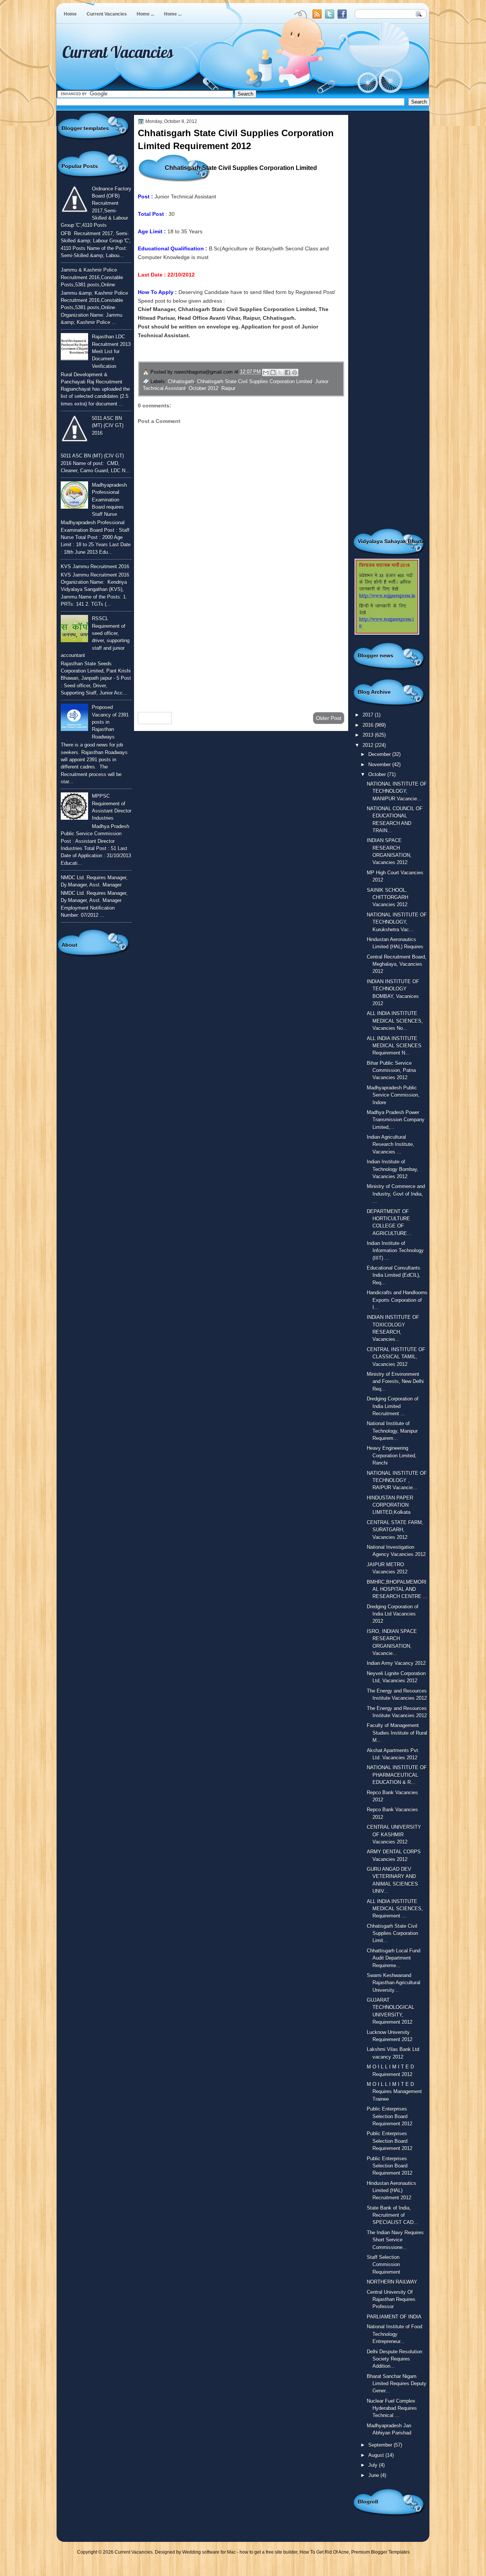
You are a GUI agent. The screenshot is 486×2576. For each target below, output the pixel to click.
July (374, 2465)
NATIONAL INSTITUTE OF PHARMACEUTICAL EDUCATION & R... (397, 1775)
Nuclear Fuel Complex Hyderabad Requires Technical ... (392, 2408)
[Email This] (266, 372)
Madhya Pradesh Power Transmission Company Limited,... (396, 1120)
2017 (369, 715)
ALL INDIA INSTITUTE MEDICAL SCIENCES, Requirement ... (395, 1909)
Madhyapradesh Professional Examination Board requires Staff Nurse (109, 500)
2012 (369, 745)
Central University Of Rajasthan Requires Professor (391, 2299)
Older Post (329, 718)
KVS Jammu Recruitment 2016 (95, 567)
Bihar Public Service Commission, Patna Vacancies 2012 (391, 1070)
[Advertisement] (241, 646)
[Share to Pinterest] (295, 372)
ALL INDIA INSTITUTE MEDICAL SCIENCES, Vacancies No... (395, 1021)
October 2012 (204, 388)
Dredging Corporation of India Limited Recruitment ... (393, 1406)
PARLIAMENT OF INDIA (394, 2317)
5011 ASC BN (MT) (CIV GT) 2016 (108, 426)
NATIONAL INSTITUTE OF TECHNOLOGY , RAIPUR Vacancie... (397, 1481)
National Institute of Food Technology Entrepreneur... (394, 2334)
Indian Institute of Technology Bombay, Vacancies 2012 (393, 1169)
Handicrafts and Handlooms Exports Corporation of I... (397, 1300)
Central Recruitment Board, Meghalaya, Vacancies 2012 (397, 964)
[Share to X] (280, 372)
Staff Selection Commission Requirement (383, 2265)
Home (70, 14)
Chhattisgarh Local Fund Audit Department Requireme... (394, 1958)
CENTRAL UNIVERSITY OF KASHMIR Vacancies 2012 (394, 1834)
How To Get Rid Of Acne (324, 2552)
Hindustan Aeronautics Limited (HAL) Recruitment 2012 (391, 2191)
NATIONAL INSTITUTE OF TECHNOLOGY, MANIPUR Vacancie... (397, 791)
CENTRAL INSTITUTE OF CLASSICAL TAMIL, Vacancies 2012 (396, 1357)
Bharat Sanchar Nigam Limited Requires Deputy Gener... (397, 2384)
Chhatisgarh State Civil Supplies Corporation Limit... (392, 1933)
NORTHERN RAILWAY (392, 2282)
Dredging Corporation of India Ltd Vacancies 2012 (393, 1614)
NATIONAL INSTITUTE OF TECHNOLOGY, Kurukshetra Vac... (397, 922)
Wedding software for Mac (209, 2552)
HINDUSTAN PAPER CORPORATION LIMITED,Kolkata (390, 1505)
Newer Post (155, 718)
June (374, 2475)
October (378, 774)
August (377, 2455)
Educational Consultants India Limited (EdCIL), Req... (394, 1275)
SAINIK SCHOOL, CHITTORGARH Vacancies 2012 (387, 897)
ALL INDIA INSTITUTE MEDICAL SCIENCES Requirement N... (394, 1046)
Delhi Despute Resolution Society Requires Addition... (394, 2359)
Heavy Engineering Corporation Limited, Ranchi (392, 1455)
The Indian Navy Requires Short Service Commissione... (395, 2240)
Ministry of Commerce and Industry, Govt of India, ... (396, 1194)
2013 (369, 735)
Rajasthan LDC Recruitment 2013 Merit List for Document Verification (111, 351)
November (380, 765)
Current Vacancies (107, 14)
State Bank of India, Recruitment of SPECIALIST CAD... (392, 2215)
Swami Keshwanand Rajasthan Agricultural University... (394, 1983)
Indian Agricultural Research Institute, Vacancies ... (391, 1144)
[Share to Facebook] (287, 372)
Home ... (145, 14)
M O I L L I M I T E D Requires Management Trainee (394, 2092)
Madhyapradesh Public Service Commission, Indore (393, 1095)
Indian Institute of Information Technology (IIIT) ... (395, 1251)
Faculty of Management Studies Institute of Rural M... (397, 1733)
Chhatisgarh (181, 381)
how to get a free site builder (268, 2552)
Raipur (228, 388)
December (380, 754)
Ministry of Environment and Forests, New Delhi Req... (395, 1382)
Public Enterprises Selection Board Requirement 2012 (390, 2116)
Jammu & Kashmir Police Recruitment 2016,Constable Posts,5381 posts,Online (92, 277)
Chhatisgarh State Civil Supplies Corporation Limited (255, 381)
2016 (369, 725)
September (381, 2445)
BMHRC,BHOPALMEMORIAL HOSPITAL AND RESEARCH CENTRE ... (397, 1589)
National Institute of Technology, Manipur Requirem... (392, 1431)
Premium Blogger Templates (380, 2552)
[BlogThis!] (273, 372)
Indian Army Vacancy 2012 (396, 1663)
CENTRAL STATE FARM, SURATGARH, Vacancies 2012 (395, 1530)
